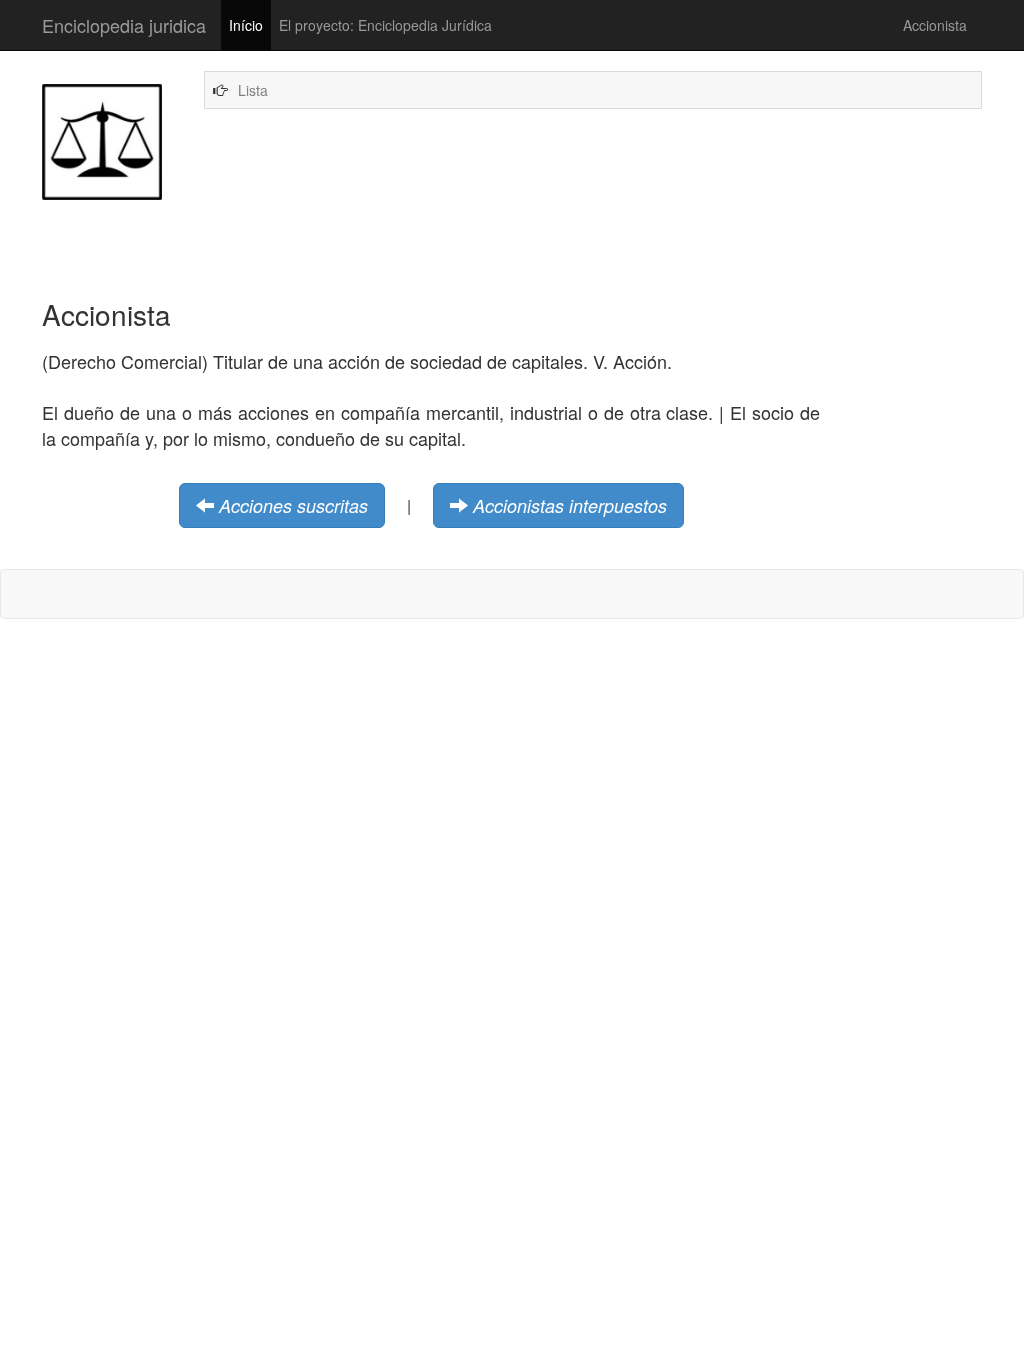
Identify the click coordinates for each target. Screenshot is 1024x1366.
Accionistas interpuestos (570, 505)
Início (246, 25)
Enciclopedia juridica (124, 25)
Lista (253, 90)
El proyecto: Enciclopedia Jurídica (385, 25)
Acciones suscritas (293, 505)
